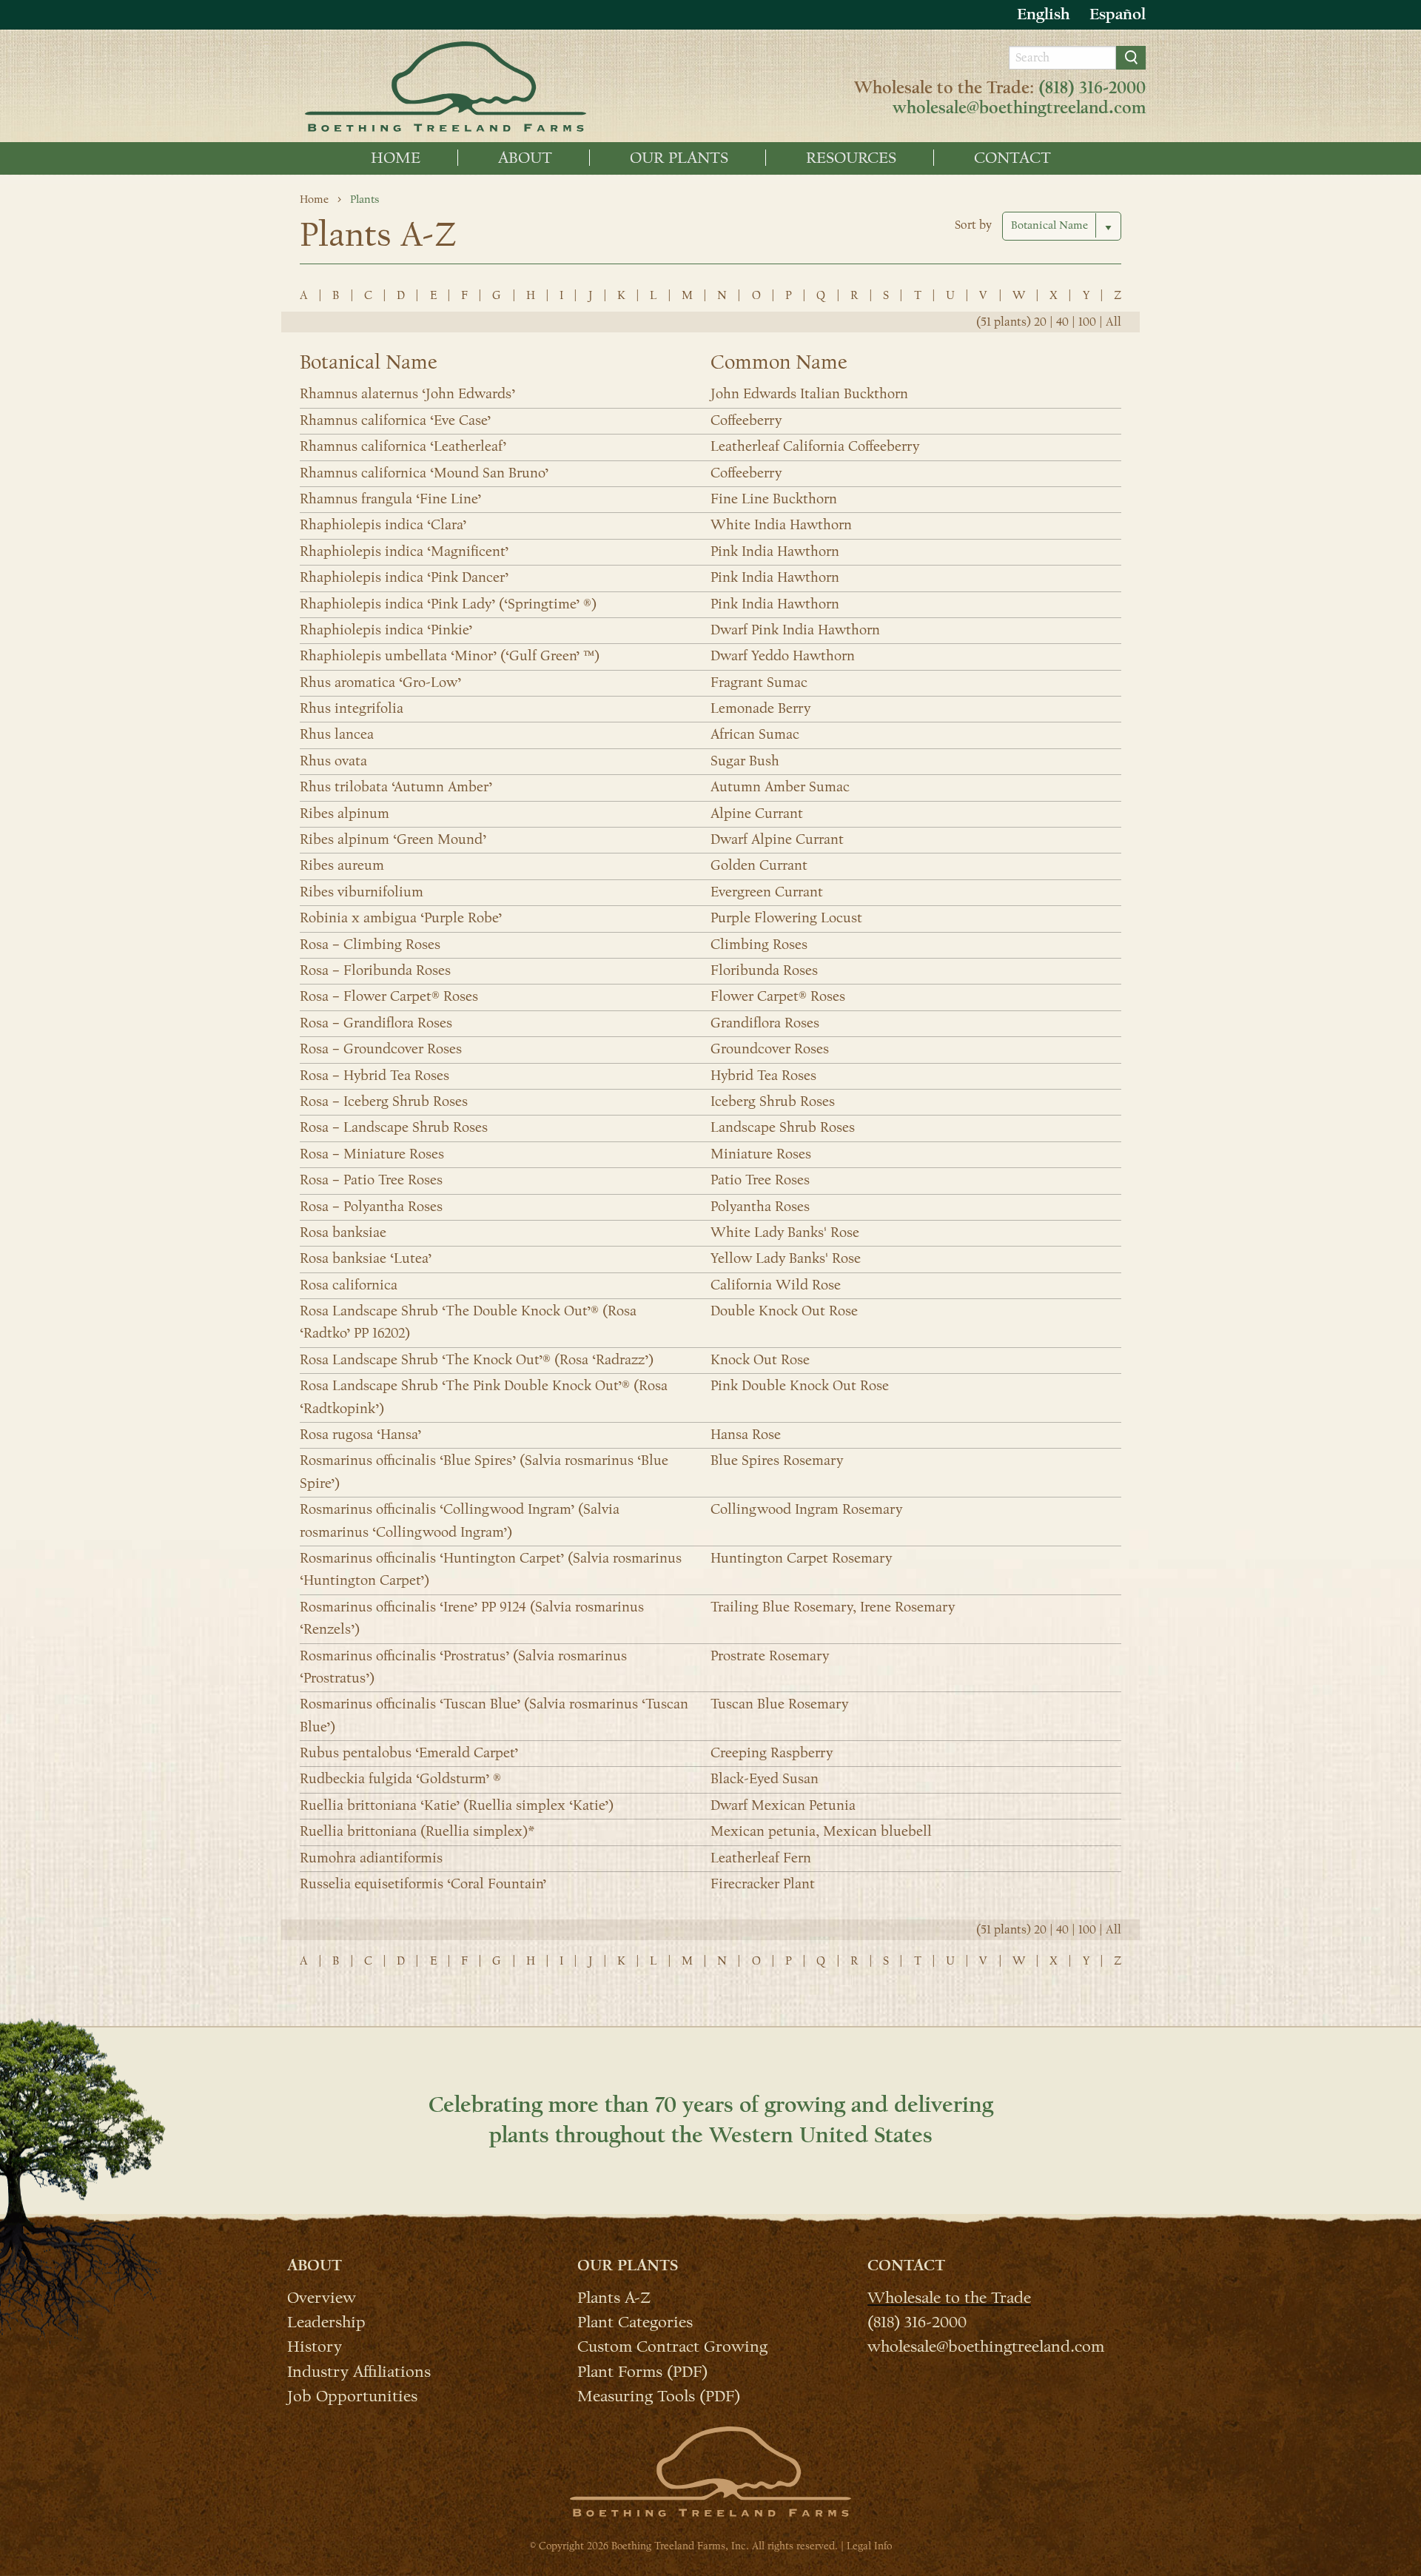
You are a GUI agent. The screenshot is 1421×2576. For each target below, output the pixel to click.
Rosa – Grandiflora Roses (376, 1023)
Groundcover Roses (770, 1049)
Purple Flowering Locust (786, 918)
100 (1087, 322)
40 (1062, 322)
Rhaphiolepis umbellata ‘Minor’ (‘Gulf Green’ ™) (450, 656)
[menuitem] (396, 158)
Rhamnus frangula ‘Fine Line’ (390, 499)
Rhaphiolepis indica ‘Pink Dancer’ (404, 577)
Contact (1012, 158)
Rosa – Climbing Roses (370, 945)
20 (1040, 322)
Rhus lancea (337, 734)
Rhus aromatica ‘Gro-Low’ (380, 682)
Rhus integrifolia (352, 708)
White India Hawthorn (781, 525)
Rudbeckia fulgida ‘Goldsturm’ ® (400, 1779)
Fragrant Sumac (759, 682)
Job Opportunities (352, 2395)
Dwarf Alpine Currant (777, 839)
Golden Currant (759, 865)
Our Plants (679, 158)
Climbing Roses (759, 945)
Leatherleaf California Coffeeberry (815, 446)
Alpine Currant (757, 814)
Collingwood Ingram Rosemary (806, 1509)
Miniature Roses (761, 1154)
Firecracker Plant (763, 1884)
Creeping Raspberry (772, 1753)
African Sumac (755, 734)
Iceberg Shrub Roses (773, 1101)
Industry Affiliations (359, 2371)
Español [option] (1118, 14)
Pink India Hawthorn (775, 551)
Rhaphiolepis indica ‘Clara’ (383, 525)
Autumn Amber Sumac (780, 787)
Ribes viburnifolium (362, 892)
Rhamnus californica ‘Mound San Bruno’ (424, 473)
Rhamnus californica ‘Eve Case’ (395, 420)
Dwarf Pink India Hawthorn (795, 630)
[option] (1118, 14)
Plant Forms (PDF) (642, 2371)
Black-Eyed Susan (765, 1779)
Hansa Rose (746, 1435)
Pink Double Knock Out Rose (800, 1386)
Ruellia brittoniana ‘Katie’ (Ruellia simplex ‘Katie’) (457, 1805)
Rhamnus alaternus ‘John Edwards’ (407, 394)
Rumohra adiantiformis (371, 1858)
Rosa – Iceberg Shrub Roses (384, 1101)
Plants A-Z (614, 2297)
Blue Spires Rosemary (777, 1460)
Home (396, 158)
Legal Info (869, 2546)
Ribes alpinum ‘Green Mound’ (393, 839)
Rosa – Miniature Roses (372, 1154)
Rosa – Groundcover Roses (381, 1049)
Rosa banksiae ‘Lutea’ (366, 1258)
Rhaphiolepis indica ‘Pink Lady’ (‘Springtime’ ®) (448, 604)
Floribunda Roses (764, 970)
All (1113, 322)
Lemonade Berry (760, 708)
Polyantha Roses (760, 1207)
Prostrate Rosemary (770, 1656)
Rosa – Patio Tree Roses (371, 1180)
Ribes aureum (342, 865)
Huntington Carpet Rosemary (801, 1558)
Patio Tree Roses (760, 1180)
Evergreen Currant (767, 892)
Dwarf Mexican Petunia (783, 1805)
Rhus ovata (333, 761)
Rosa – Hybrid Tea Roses (374, 1076)
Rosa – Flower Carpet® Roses (389, 996)
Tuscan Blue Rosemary (779, 1704)
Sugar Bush (745, 761)
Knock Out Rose (760, 1360)
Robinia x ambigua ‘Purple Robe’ (401, 918)
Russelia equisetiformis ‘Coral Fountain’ (423, 1884)
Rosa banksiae (343, 1232)
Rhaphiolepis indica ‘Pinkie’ (386, 630)
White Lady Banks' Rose (785, 1232)
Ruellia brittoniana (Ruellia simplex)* (417, 1831)
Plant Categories (635, 2321)
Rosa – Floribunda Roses (375, 970)
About (525, 158)
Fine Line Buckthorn (774, 499)
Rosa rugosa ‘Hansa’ (360, 1435)
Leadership (326, 2321)
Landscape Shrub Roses (783, 1127)
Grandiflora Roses (765, 1023)
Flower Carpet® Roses (778, 996)
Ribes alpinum (345, 814)
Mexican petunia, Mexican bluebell (821, 1831)
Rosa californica (349, 1285)
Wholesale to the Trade (949, 2297)
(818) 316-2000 (1092, 88)
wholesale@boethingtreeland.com (1019, 108)
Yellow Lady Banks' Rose (786, 1258)
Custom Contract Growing (672, 2346)
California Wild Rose (776, 1285)
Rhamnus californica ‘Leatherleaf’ (403, 446)
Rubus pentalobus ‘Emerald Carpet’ (409, 1753)
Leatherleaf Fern (761, 1858)
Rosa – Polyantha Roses (371, 1207)
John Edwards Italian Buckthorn (809, 394)
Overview (322, 2297)
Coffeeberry (746, 420)
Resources (851, 158)
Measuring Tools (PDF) (659, 2395)
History (315, 2346)
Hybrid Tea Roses (763, 1076)
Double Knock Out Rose (784, 1311)
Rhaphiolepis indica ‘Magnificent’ (404, 551)
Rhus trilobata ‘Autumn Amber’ (396, 787)
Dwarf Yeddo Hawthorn (783, 656)
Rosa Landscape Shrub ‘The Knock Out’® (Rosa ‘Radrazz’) (477, 1360)
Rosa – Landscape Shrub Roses (394, 1127)
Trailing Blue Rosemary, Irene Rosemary (833, 1607)
